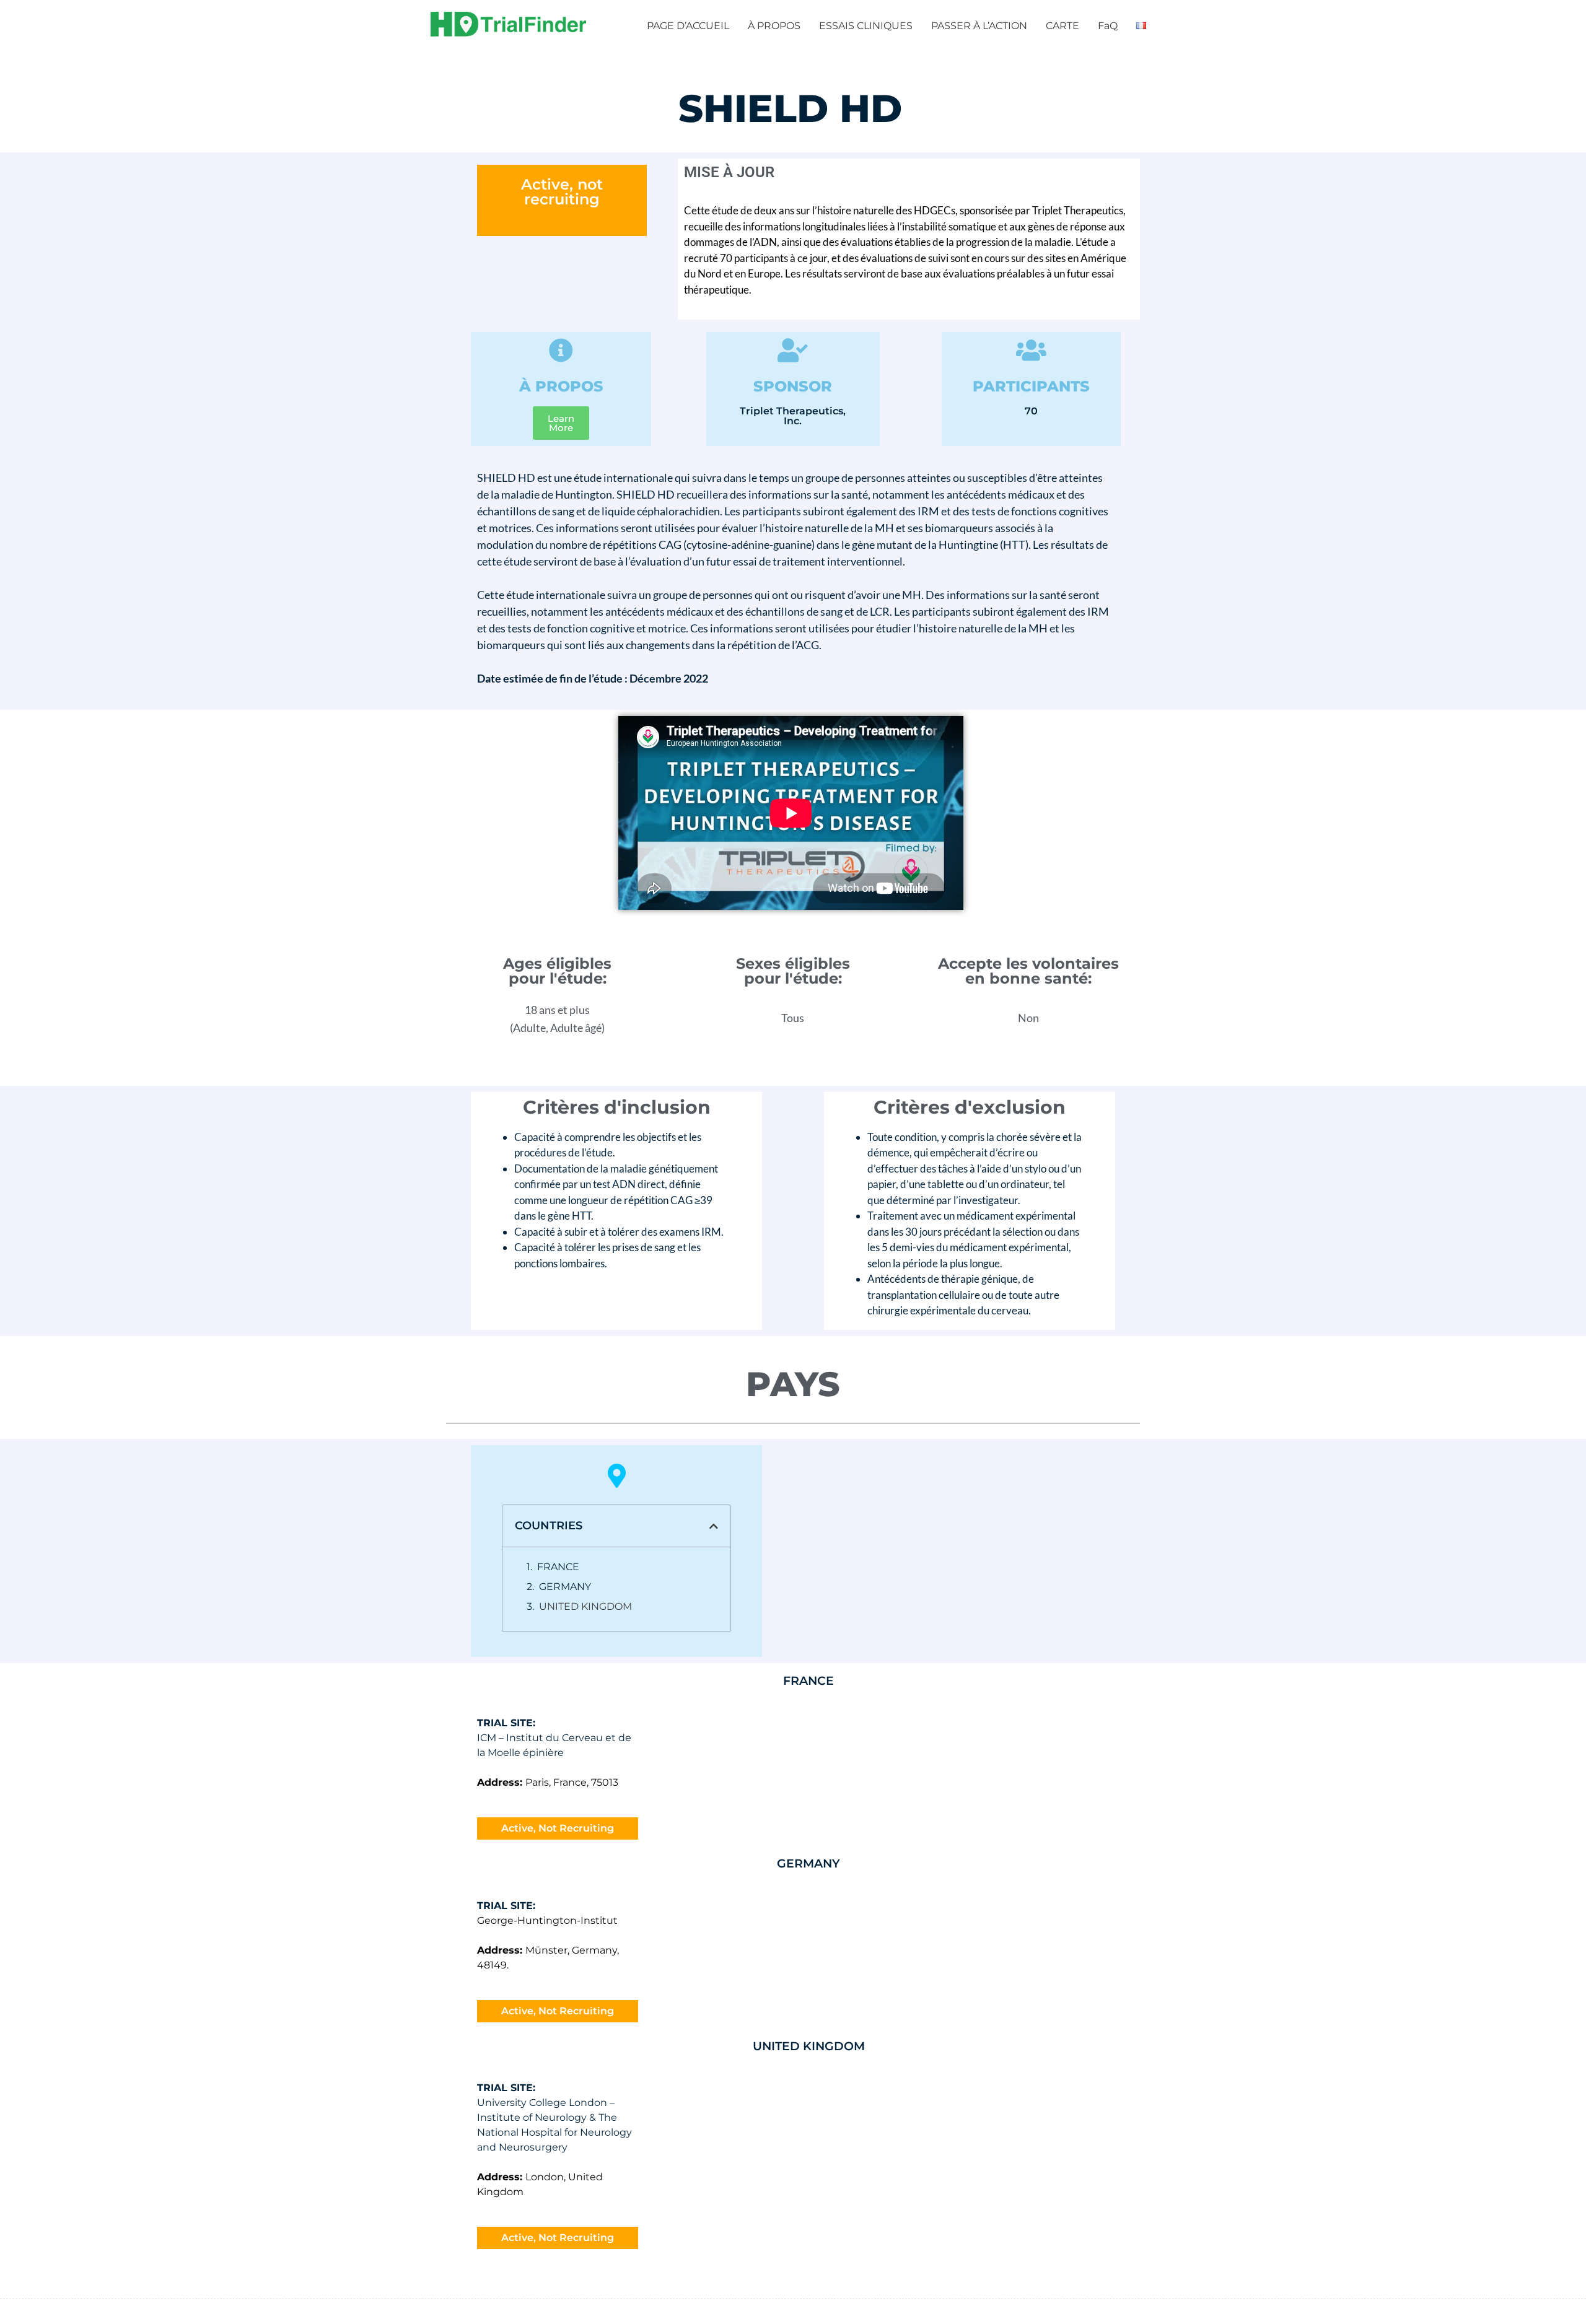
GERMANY (565, 1587)
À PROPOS (774, 26)
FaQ (1108, 26)
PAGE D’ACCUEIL (688, 26)
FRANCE (558, 1567)
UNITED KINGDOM (585, 1606)
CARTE (1062, 26)
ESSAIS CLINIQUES (866, 26)
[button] (714, 1526)
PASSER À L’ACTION (979, 26)
